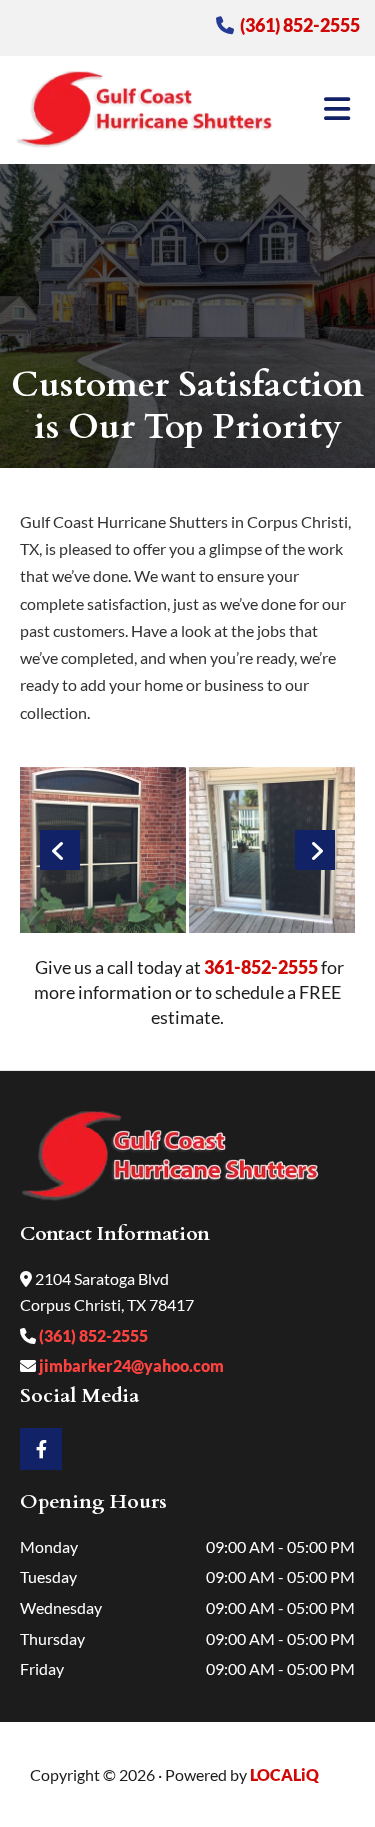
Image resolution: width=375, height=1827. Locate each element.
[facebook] (41, 1449)
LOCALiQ (284, 1774)
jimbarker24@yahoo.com (130, 1365)
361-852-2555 (261, 967)
